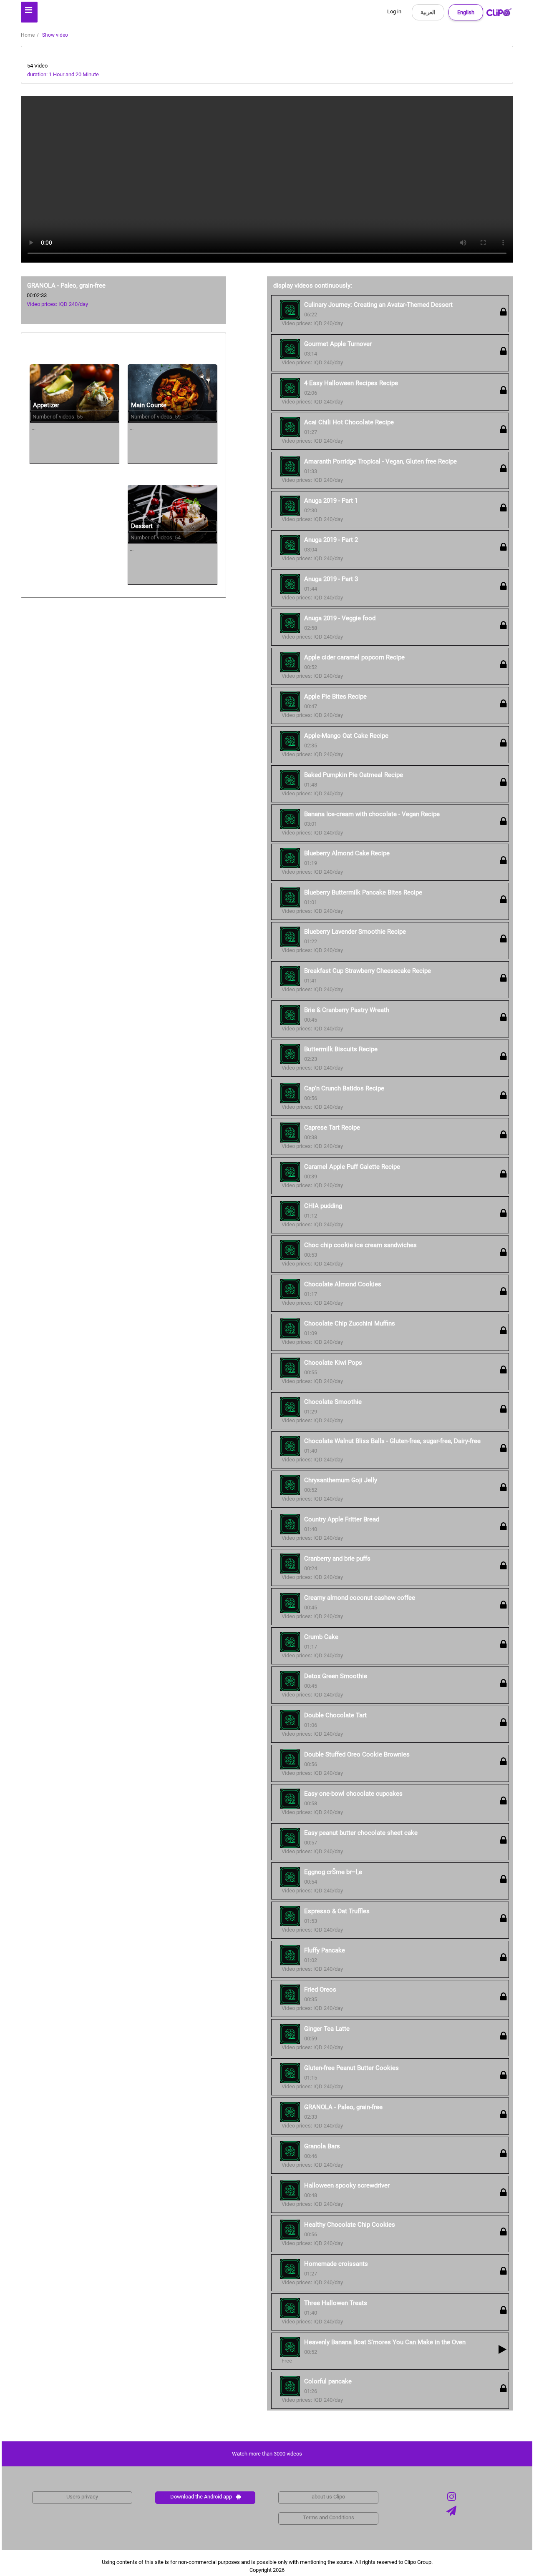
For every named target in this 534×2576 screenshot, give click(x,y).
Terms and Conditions (329, 2517)
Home (28, 35)
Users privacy (82, 2497)
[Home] (499, 14)
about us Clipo (328, 2497)
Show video (55, 35)
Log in (394, 11)
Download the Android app (201, 2497)
